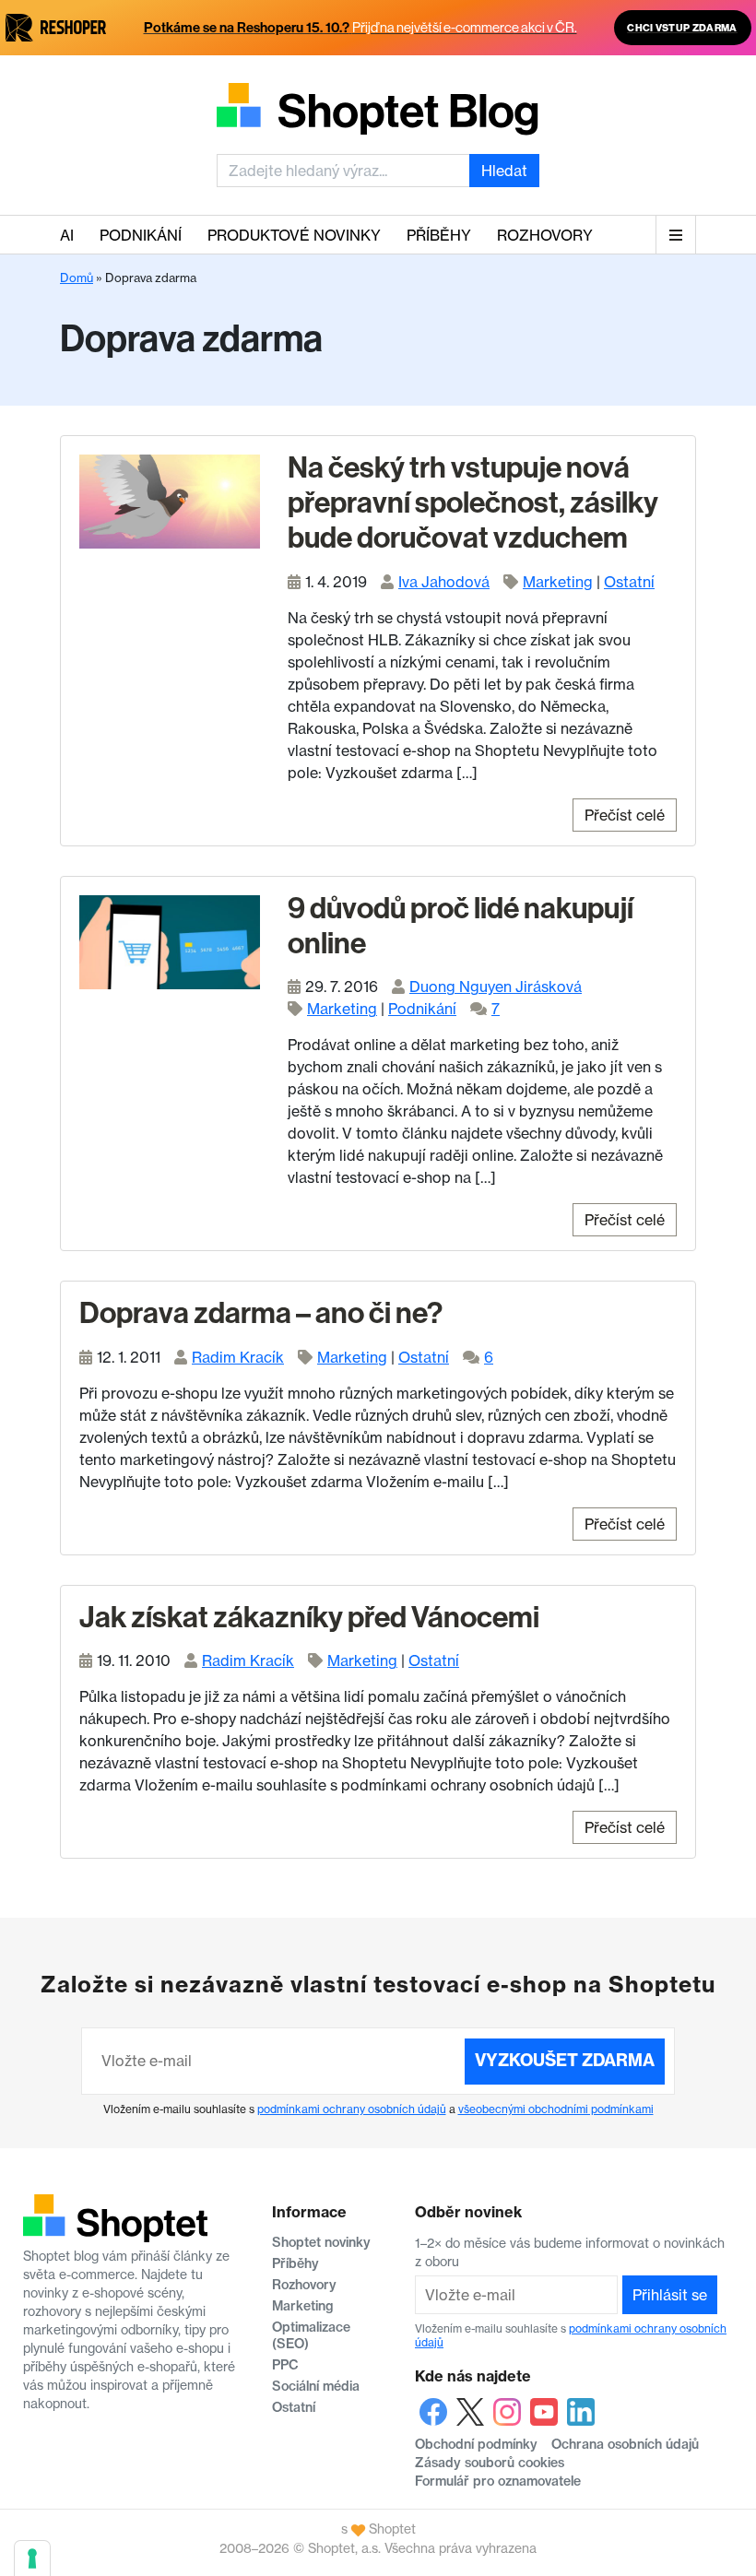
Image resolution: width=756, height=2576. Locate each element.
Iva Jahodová (444, 582)
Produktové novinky (294, 235)
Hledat (504, 171)
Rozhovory (545, 235)
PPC (285, 2365)
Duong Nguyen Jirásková (496, 987)
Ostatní (629, 582)
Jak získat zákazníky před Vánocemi (309, 1617)
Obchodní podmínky (476, 2444)
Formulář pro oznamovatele (498, 2481)
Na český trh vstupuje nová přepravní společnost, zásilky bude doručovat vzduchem (473, 503)
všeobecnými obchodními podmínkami (556, 2109)
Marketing (558, 582)
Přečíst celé (625, 815)
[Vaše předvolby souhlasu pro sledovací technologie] (32, 2558)
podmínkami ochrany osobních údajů (352, 2109)
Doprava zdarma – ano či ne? (261, 1313)
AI (67, 235)
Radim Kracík (238, 1357)
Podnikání (141, 235)
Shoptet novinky (321, 2242)
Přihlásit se (670, 2295)
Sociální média (316, 2386)
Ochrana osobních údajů (625, 2444)
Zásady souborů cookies (490, 2463)
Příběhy (439, 235)
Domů (77, 278)
